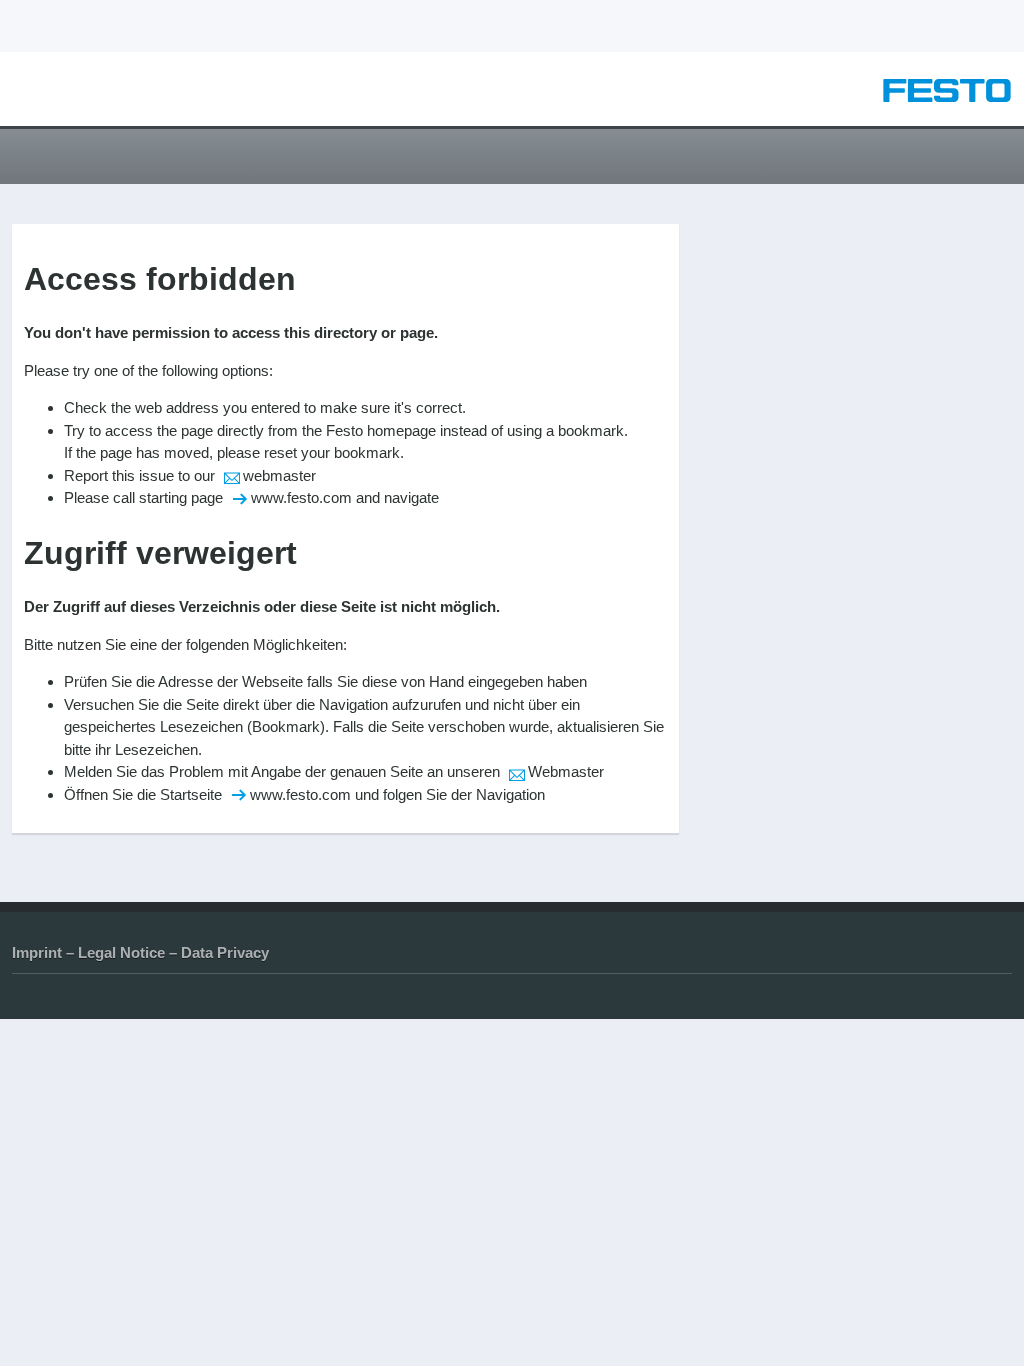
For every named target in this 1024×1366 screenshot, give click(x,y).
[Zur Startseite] (947, 96)
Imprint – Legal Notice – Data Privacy (140, 952)
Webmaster (566, 771)
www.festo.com (301, 497)
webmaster (279, 475)
